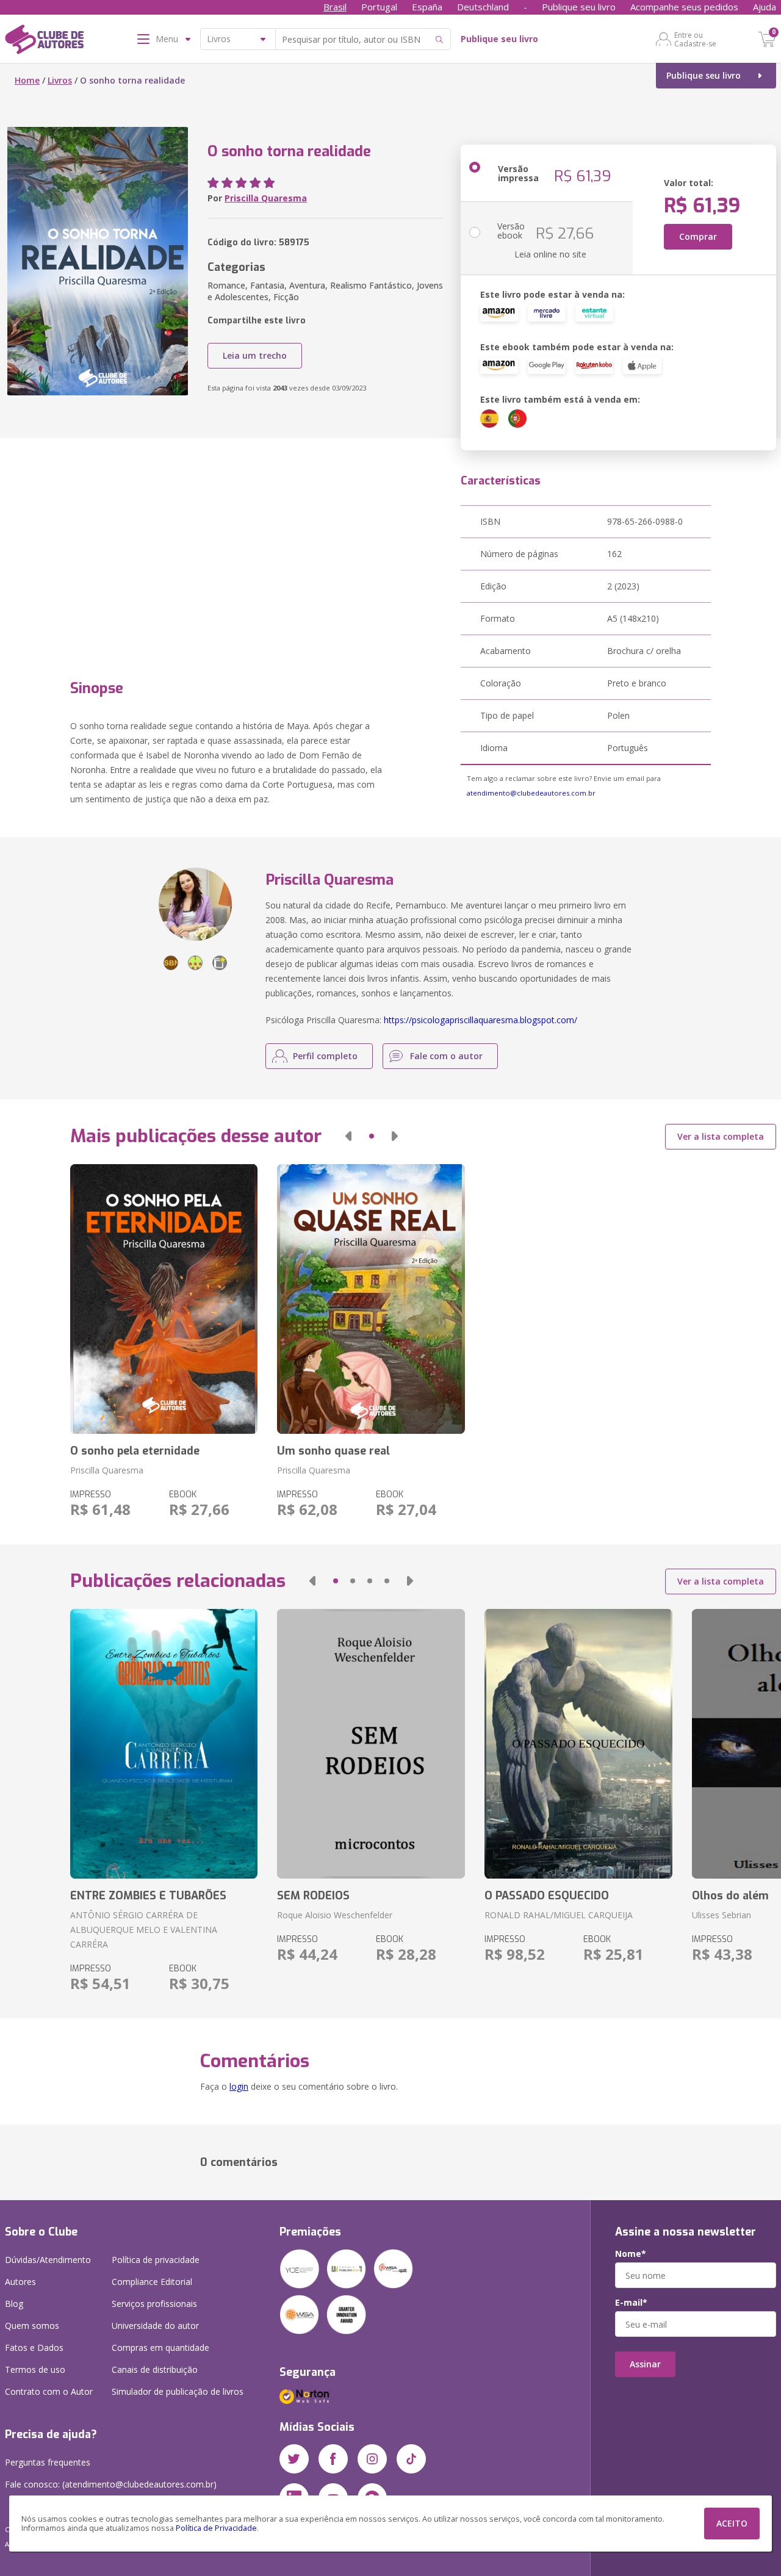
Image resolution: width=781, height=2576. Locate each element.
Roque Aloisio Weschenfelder (335, 1915)
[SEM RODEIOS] (371, 1744)
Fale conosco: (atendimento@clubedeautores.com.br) (111, 2484)
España (427, 7)
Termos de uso (35, 2369)
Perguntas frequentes (48, 2462)
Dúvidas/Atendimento (48, 2260)
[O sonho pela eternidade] (164, 1299)
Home (27, 80)
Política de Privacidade (216, 2528)
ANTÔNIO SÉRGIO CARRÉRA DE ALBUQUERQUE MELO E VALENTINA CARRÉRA (144, 1930)
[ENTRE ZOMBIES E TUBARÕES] (164, 1744)
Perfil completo (325, 1056)
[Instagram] (372, 2459)
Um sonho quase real (333, 1451)
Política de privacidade (156, 2260)
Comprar (698, 236)
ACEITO (732, 2523)
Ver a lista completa (721, 1136)
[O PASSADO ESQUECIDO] (578, 1744)
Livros (60, 80)
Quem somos (32, 2326)
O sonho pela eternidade (135, 1451)
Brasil (335, 7)
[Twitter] (294, 2459)
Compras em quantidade (160, 2348)
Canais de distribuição (155, 2369)
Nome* (631, 2254)
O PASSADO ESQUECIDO (547, 1896)
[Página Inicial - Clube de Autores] (44, 41)
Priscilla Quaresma (266, 198)
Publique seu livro (579, 7)
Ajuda (765, 7)
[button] (348, 1136)
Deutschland (483, 7)
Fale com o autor (446, 1056)
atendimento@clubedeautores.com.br (531, 793)
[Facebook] (333, 2459)
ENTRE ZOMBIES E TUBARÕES (148, 1896)
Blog (14, 2304)
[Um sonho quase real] (371, 1299)
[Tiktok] (411, 2459)
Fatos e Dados (34, 2348)
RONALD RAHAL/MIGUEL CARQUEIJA (559, 1915)
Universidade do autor (155, 2326)
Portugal (379, 7)
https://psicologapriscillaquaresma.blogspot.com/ (480, 1020)
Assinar (645, 2364)
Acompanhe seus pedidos (684, 7)
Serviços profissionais (154, 2304)
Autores (20, 2282)
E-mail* (631, 2303)
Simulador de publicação (178, 2391)
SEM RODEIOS (313, 1896)
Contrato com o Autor (49, 2391)
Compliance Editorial (152, 2282)
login (239, 2086)
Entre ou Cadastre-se (695, 39)
